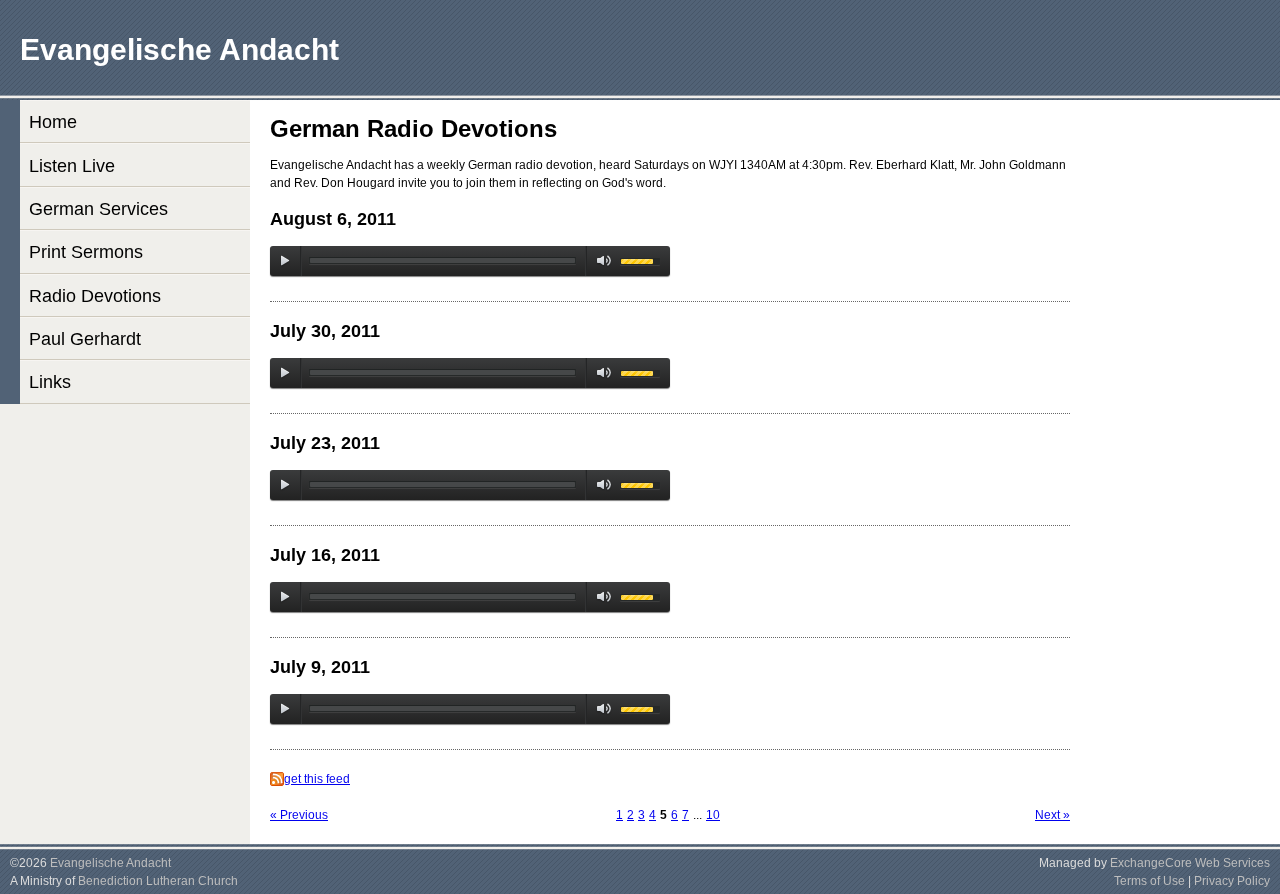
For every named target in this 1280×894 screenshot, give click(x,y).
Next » (1052, 815)
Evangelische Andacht (110, 863)
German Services (98, 209)
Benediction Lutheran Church (158, 881)
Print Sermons (86, 252)
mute (600, 261)
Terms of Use (1149, 881)
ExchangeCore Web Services (1190, 863)
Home (53, 122)
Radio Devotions (95, 296)
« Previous (299, 815)
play (285, 261)
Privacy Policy (1232, 881)
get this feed (317, 779)
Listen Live (72, 166)
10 (713, 815)
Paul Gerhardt (85, 339)
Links (50, 382)
